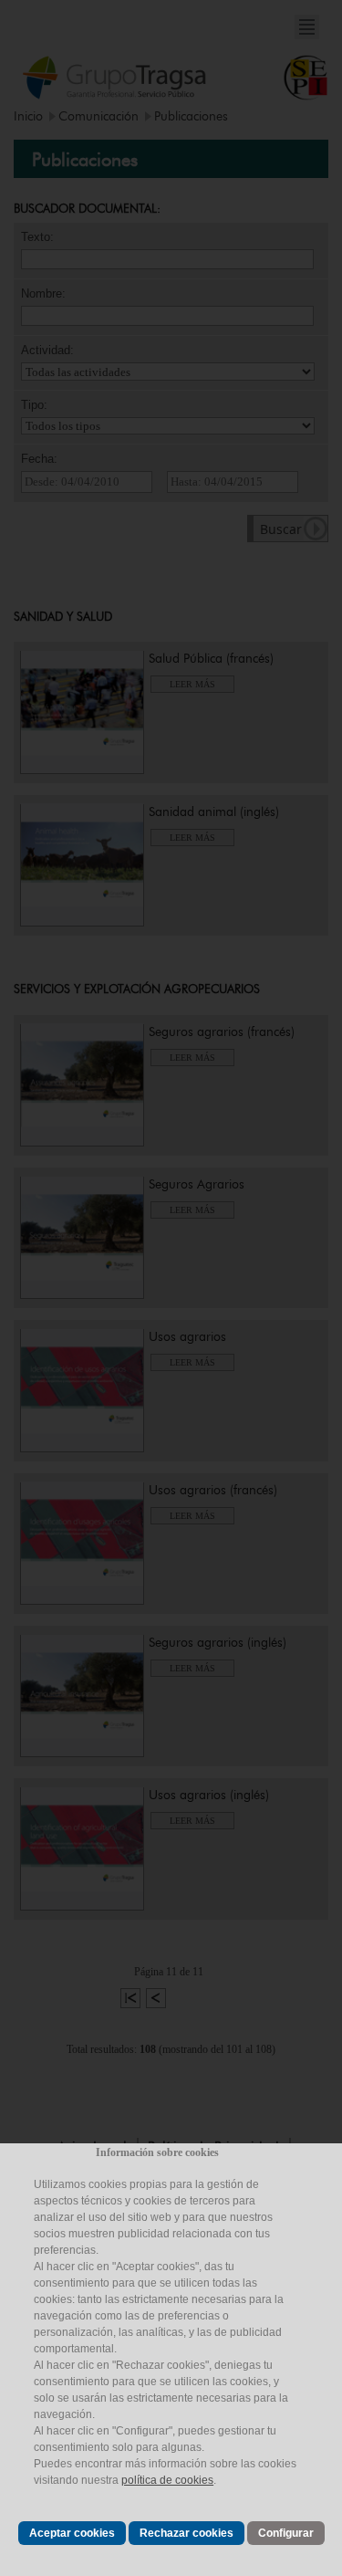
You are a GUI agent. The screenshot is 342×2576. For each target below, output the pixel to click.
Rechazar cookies (187, 2533)
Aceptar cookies (72, 2533)
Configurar (286, 2533)
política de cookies (167, 2480)
